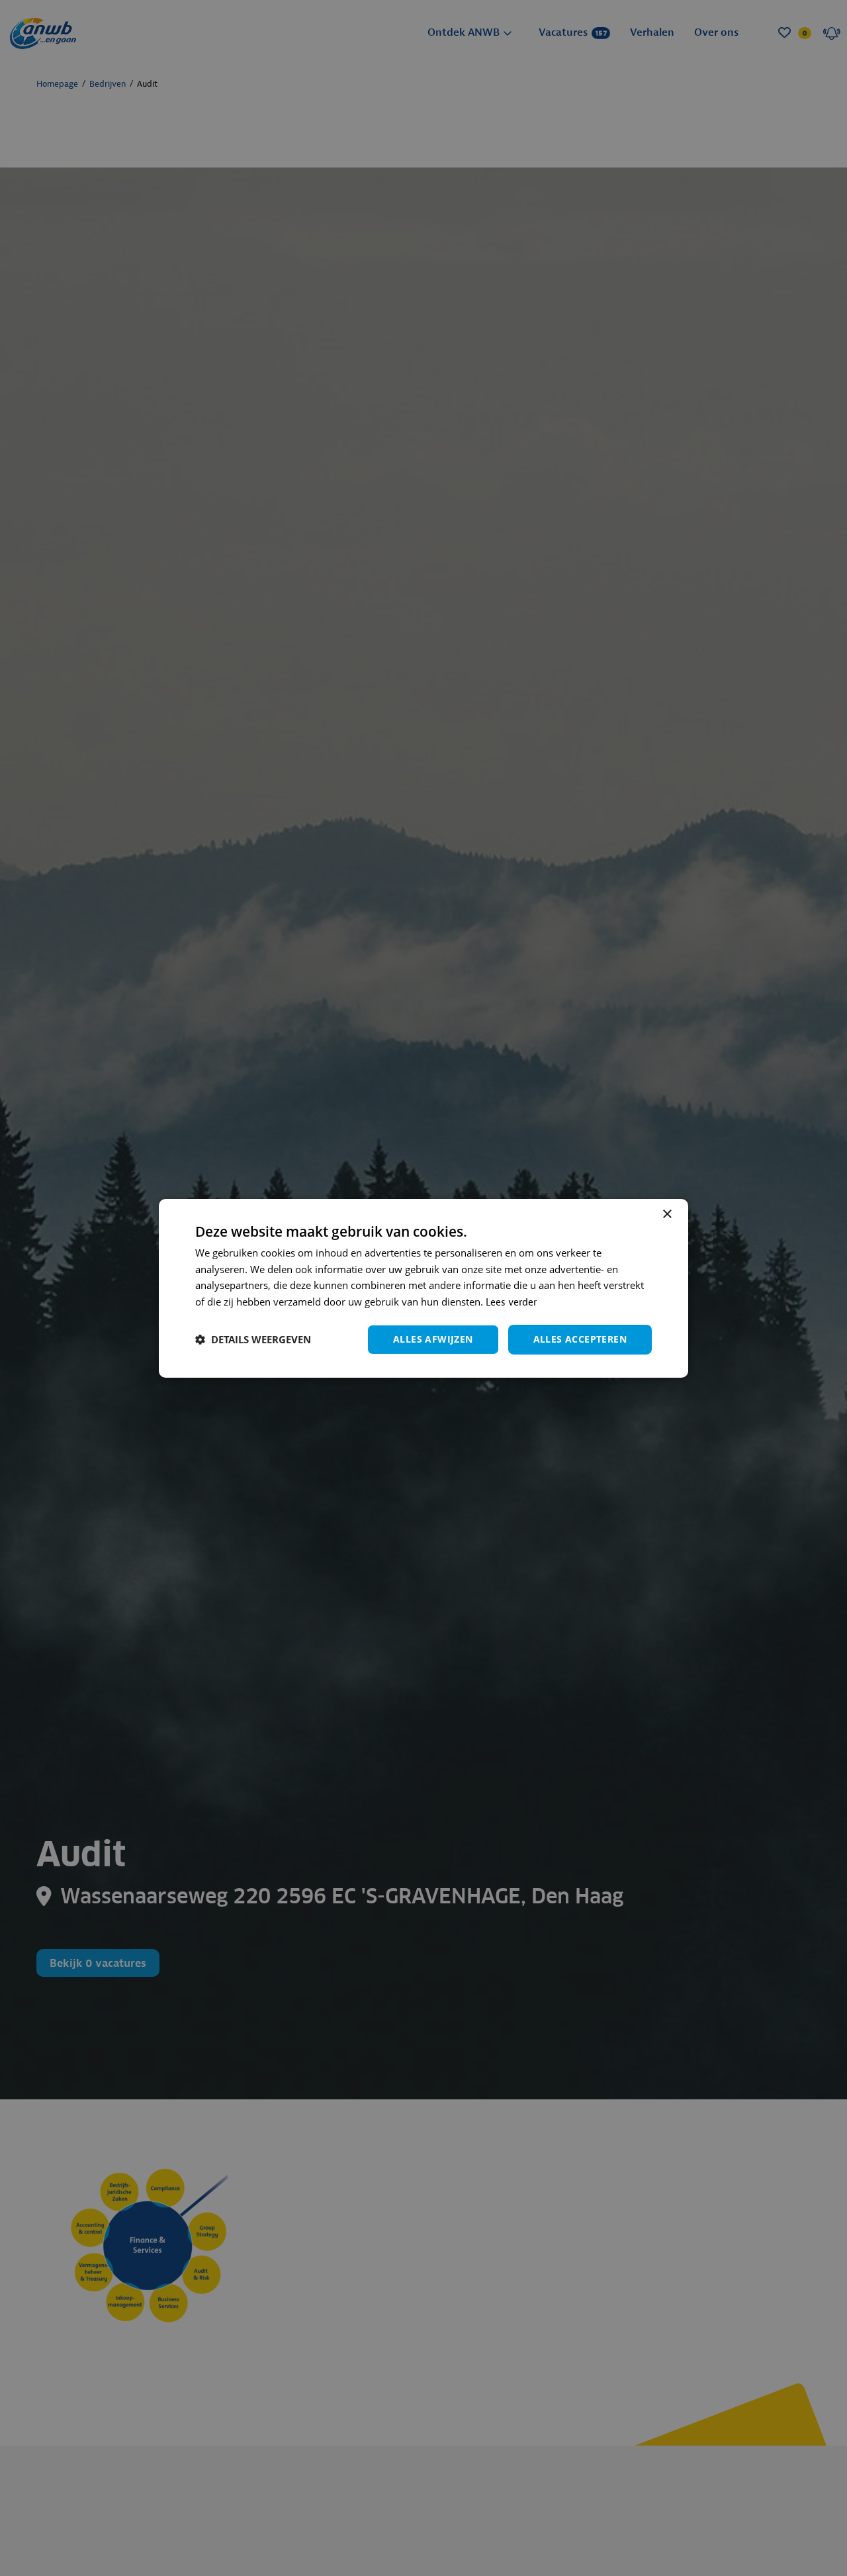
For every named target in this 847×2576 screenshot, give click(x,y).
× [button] (667, 1214)
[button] (253, 1339)
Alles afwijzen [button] (433, 1339)
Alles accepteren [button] (580, 1339)
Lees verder (511, 1303)
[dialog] (423, 1288)
